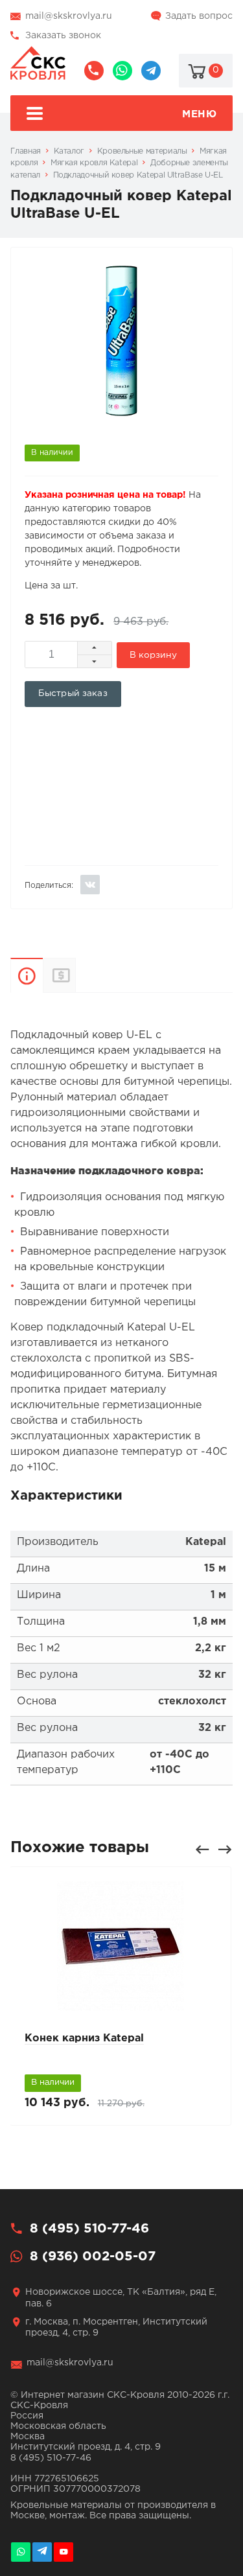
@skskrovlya (151, 71)
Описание (27, 975)
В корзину (153, 655)
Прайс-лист (75, 975)
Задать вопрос (199, 16)
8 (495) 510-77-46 (94, 71)
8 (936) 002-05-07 (122, 71)
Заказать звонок (63, 36)
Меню (199, 114)
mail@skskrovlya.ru (69, 16)
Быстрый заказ (73, 693)
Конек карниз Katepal (84, 2038)
